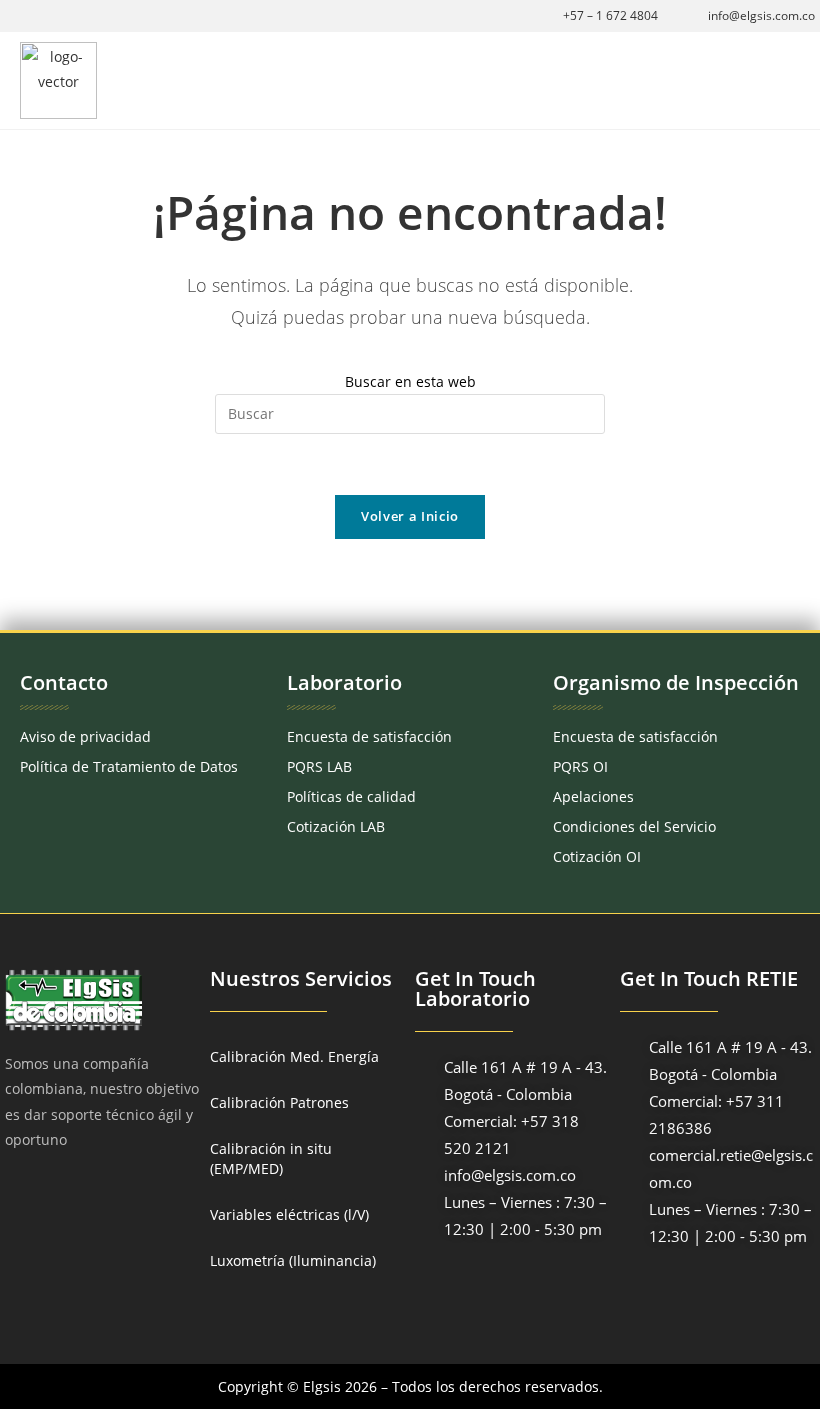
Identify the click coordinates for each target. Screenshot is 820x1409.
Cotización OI (597, 856)
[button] (786, 80)
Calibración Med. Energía (294, 1056)
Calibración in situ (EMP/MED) (271, 1158)
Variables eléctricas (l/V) (289, 1214)
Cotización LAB (336, 826)
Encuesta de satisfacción (369, 736)
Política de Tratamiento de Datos (129, 766)
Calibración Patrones (279, 1102)
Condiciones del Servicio (634, 826)
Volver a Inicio (410, 516)
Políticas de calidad (351, 796)
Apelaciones (593, 796)
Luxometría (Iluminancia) (293, 1260)
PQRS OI (580, 766)
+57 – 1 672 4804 (610, 15)
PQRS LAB (319, 766)
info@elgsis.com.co (761, 15)
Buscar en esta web (410, 381)
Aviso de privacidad (85, 736)
